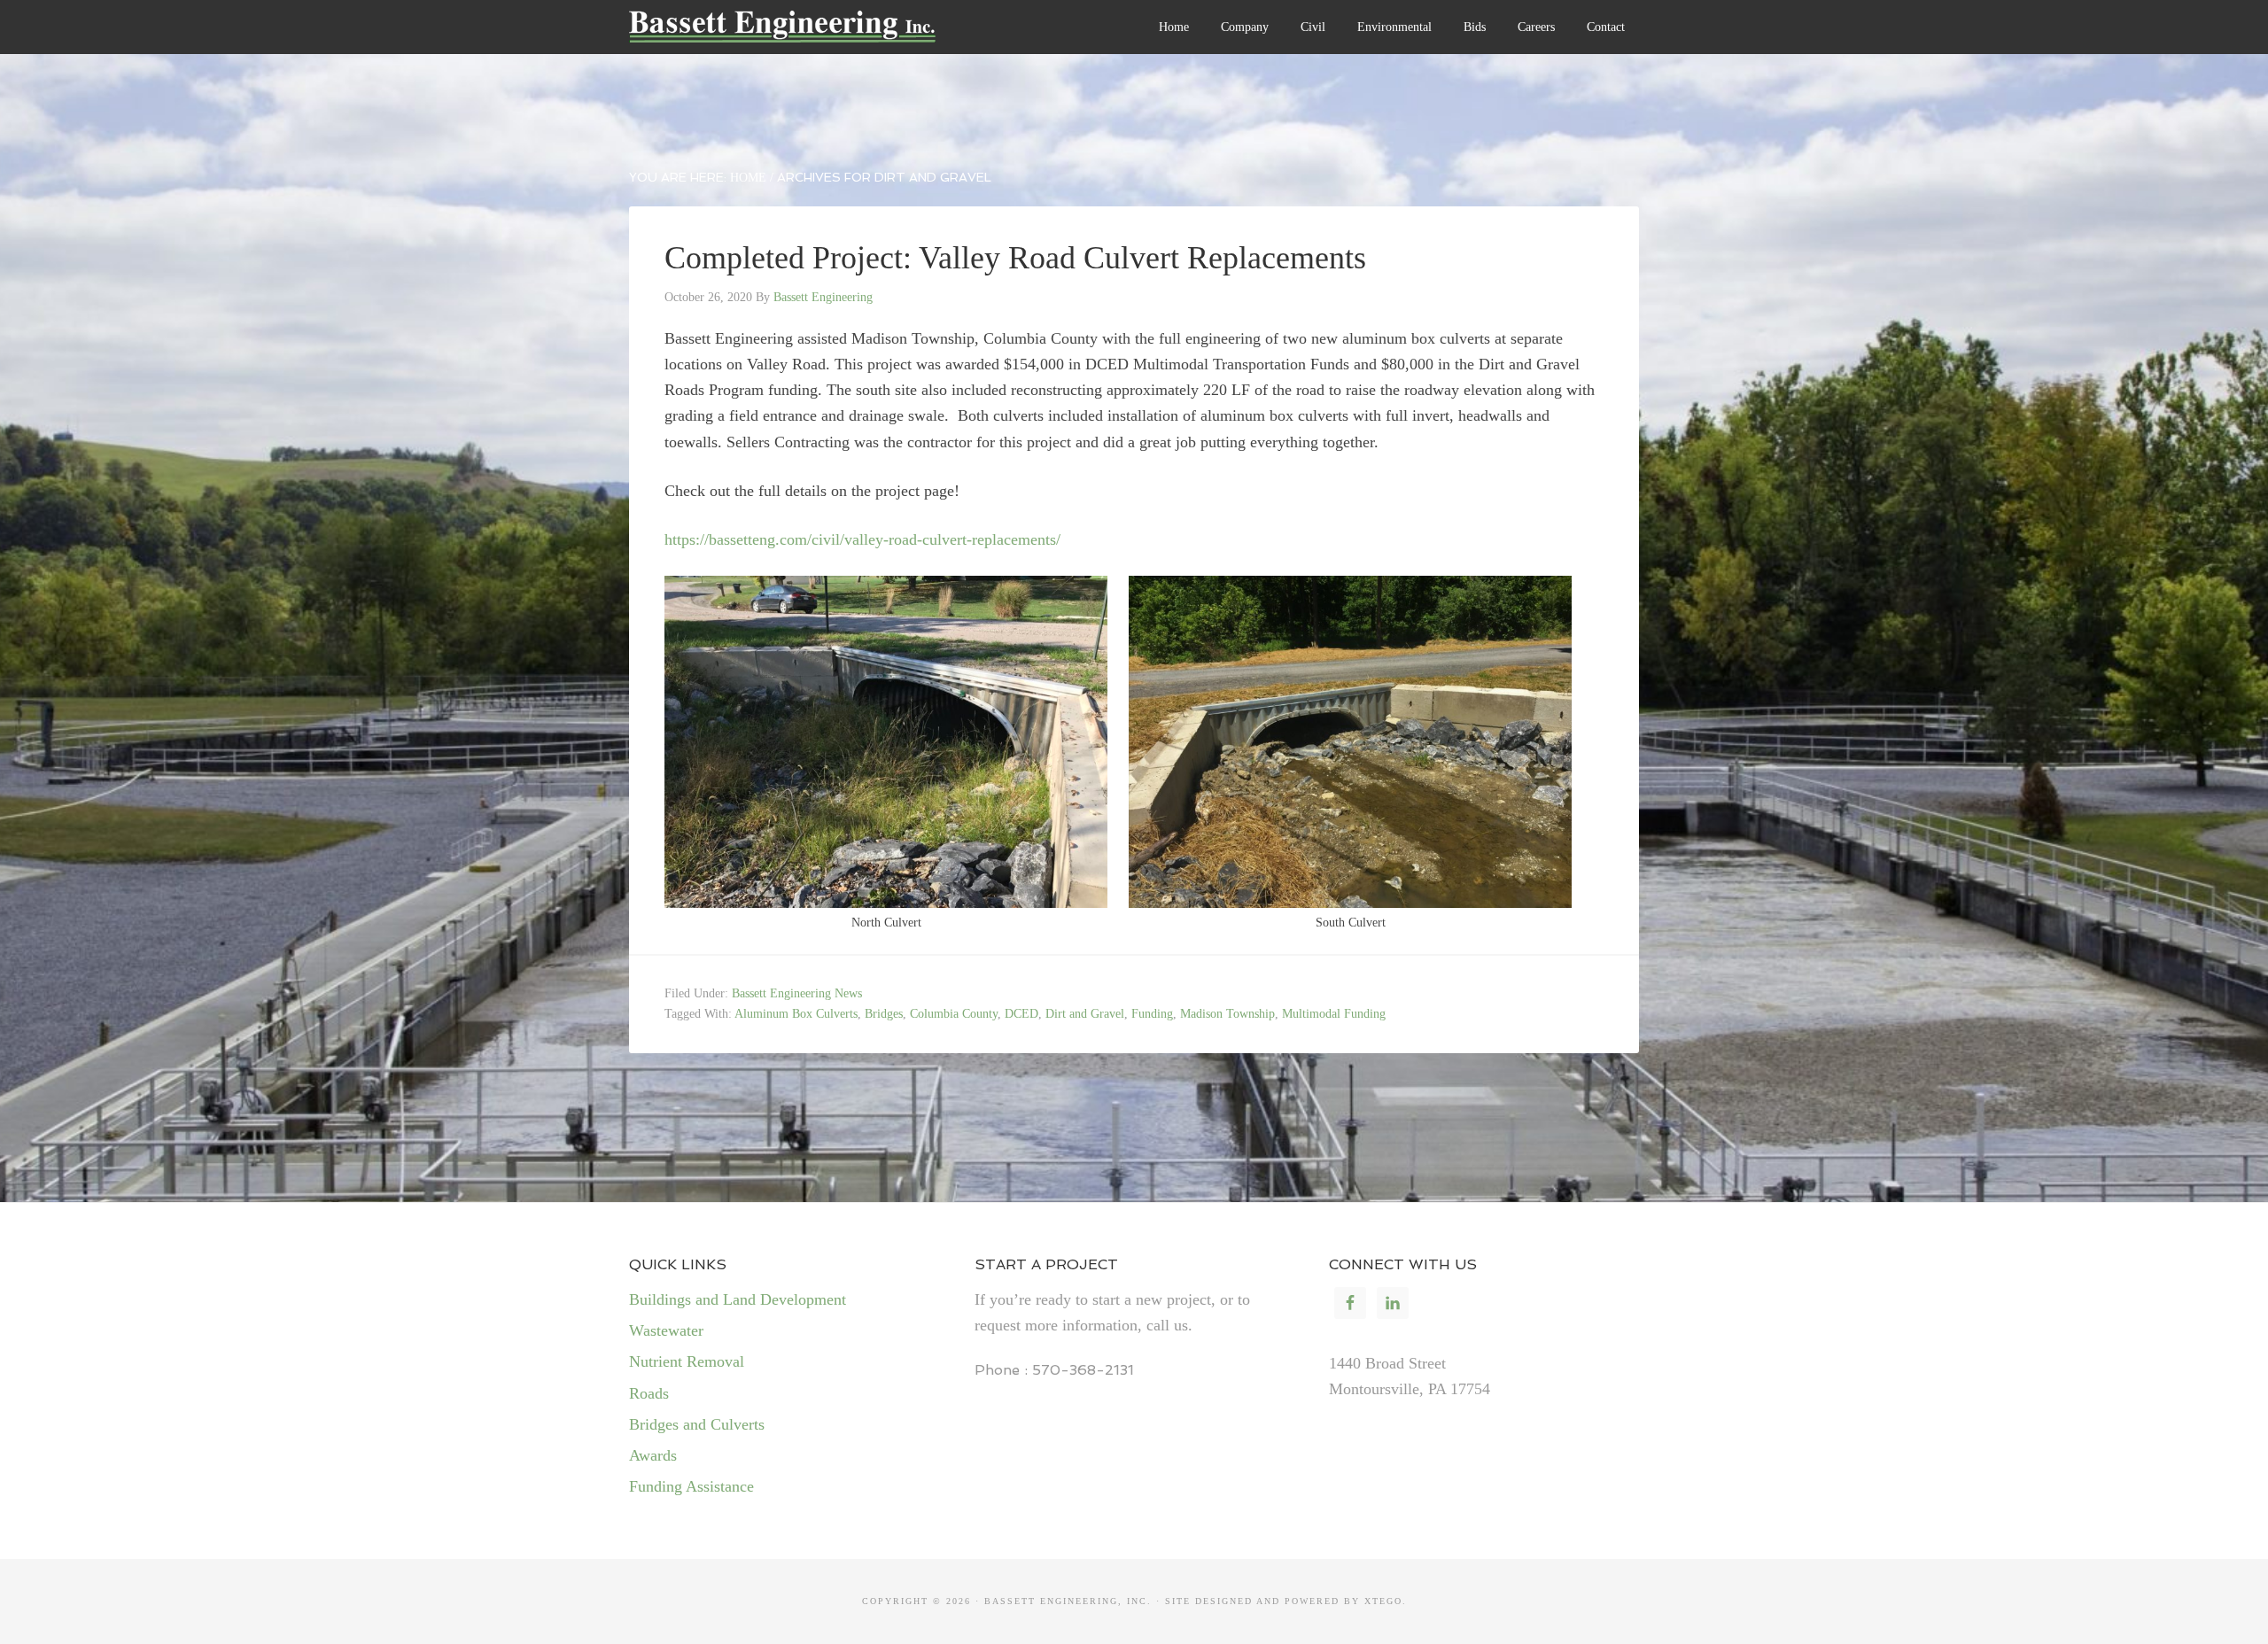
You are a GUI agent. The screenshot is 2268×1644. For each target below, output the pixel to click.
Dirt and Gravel (1085, 1014)
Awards (653, 1455)
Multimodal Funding (1334, 1014)
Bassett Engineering (828, 35)
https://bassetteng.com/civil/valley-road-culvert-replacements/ (862, 539)
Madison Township (1227, 1014)
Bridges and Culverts (697, 1424)
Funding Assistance (691, 1486)
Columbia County (954, 1014)
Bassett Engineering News (797, 993)
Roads (649, 1393)
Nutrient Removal (687, 1361)
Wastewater (666, 1330)
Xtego (1383, 1601)
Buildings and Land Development (738, 1299)
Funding (1152, 1014)
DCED (1021, 1014)
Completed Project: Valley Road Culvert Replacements (1015, 258)
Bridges (884, 1014)
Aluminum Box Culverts (796, 1014)
